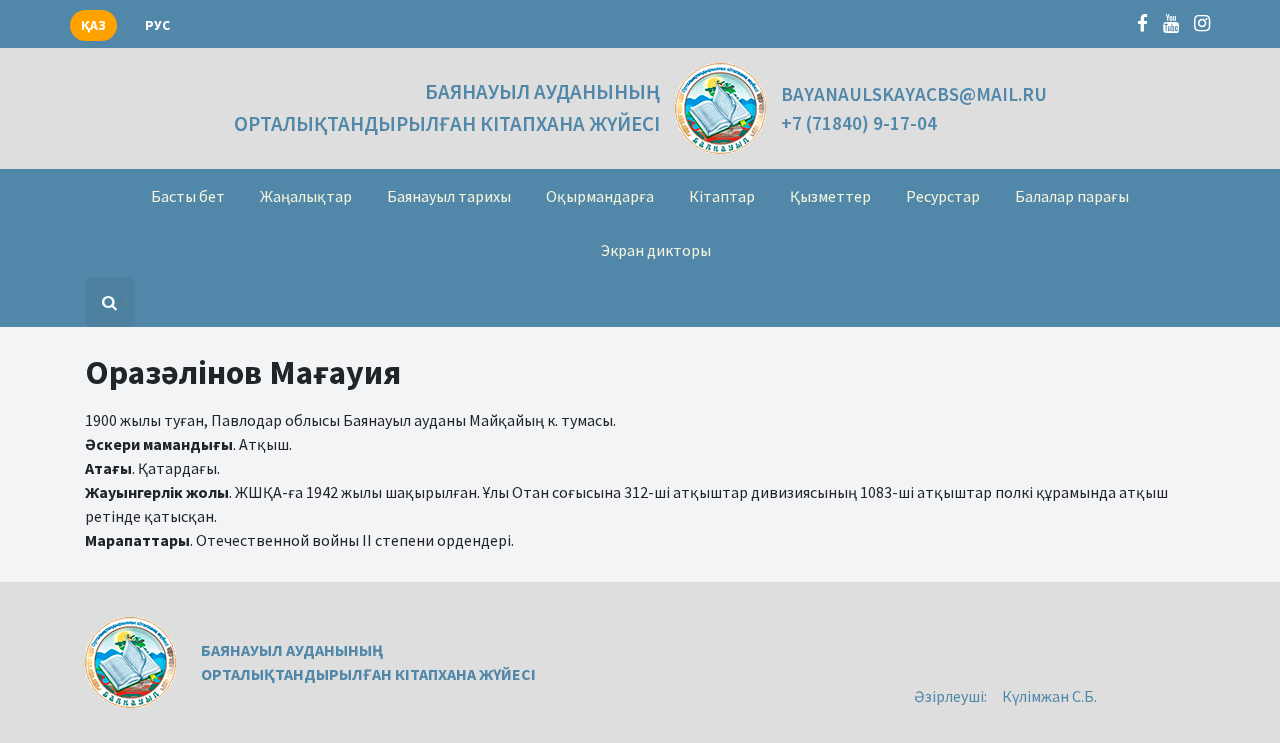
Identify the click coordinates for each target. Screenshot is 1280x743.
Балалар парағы (1072, 196)
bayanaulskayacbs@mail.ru (914, 94)
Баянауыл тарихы (449, 196)
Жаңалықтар (306, 196)
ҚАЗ (93, 25)
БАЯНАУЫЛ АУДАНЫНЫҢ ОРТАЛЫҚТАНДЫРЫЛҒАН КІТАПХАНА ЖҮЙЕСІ (447, 107)
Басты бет (188, 196)
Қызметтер (830, 196)
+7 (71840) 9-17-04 (859, 123)
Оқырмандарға (600, 196)
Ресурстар (943, 196)
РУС (157, 25)
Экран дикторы (656, 250)
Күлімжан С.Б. (1049, 696)
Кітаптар (722, 196)
